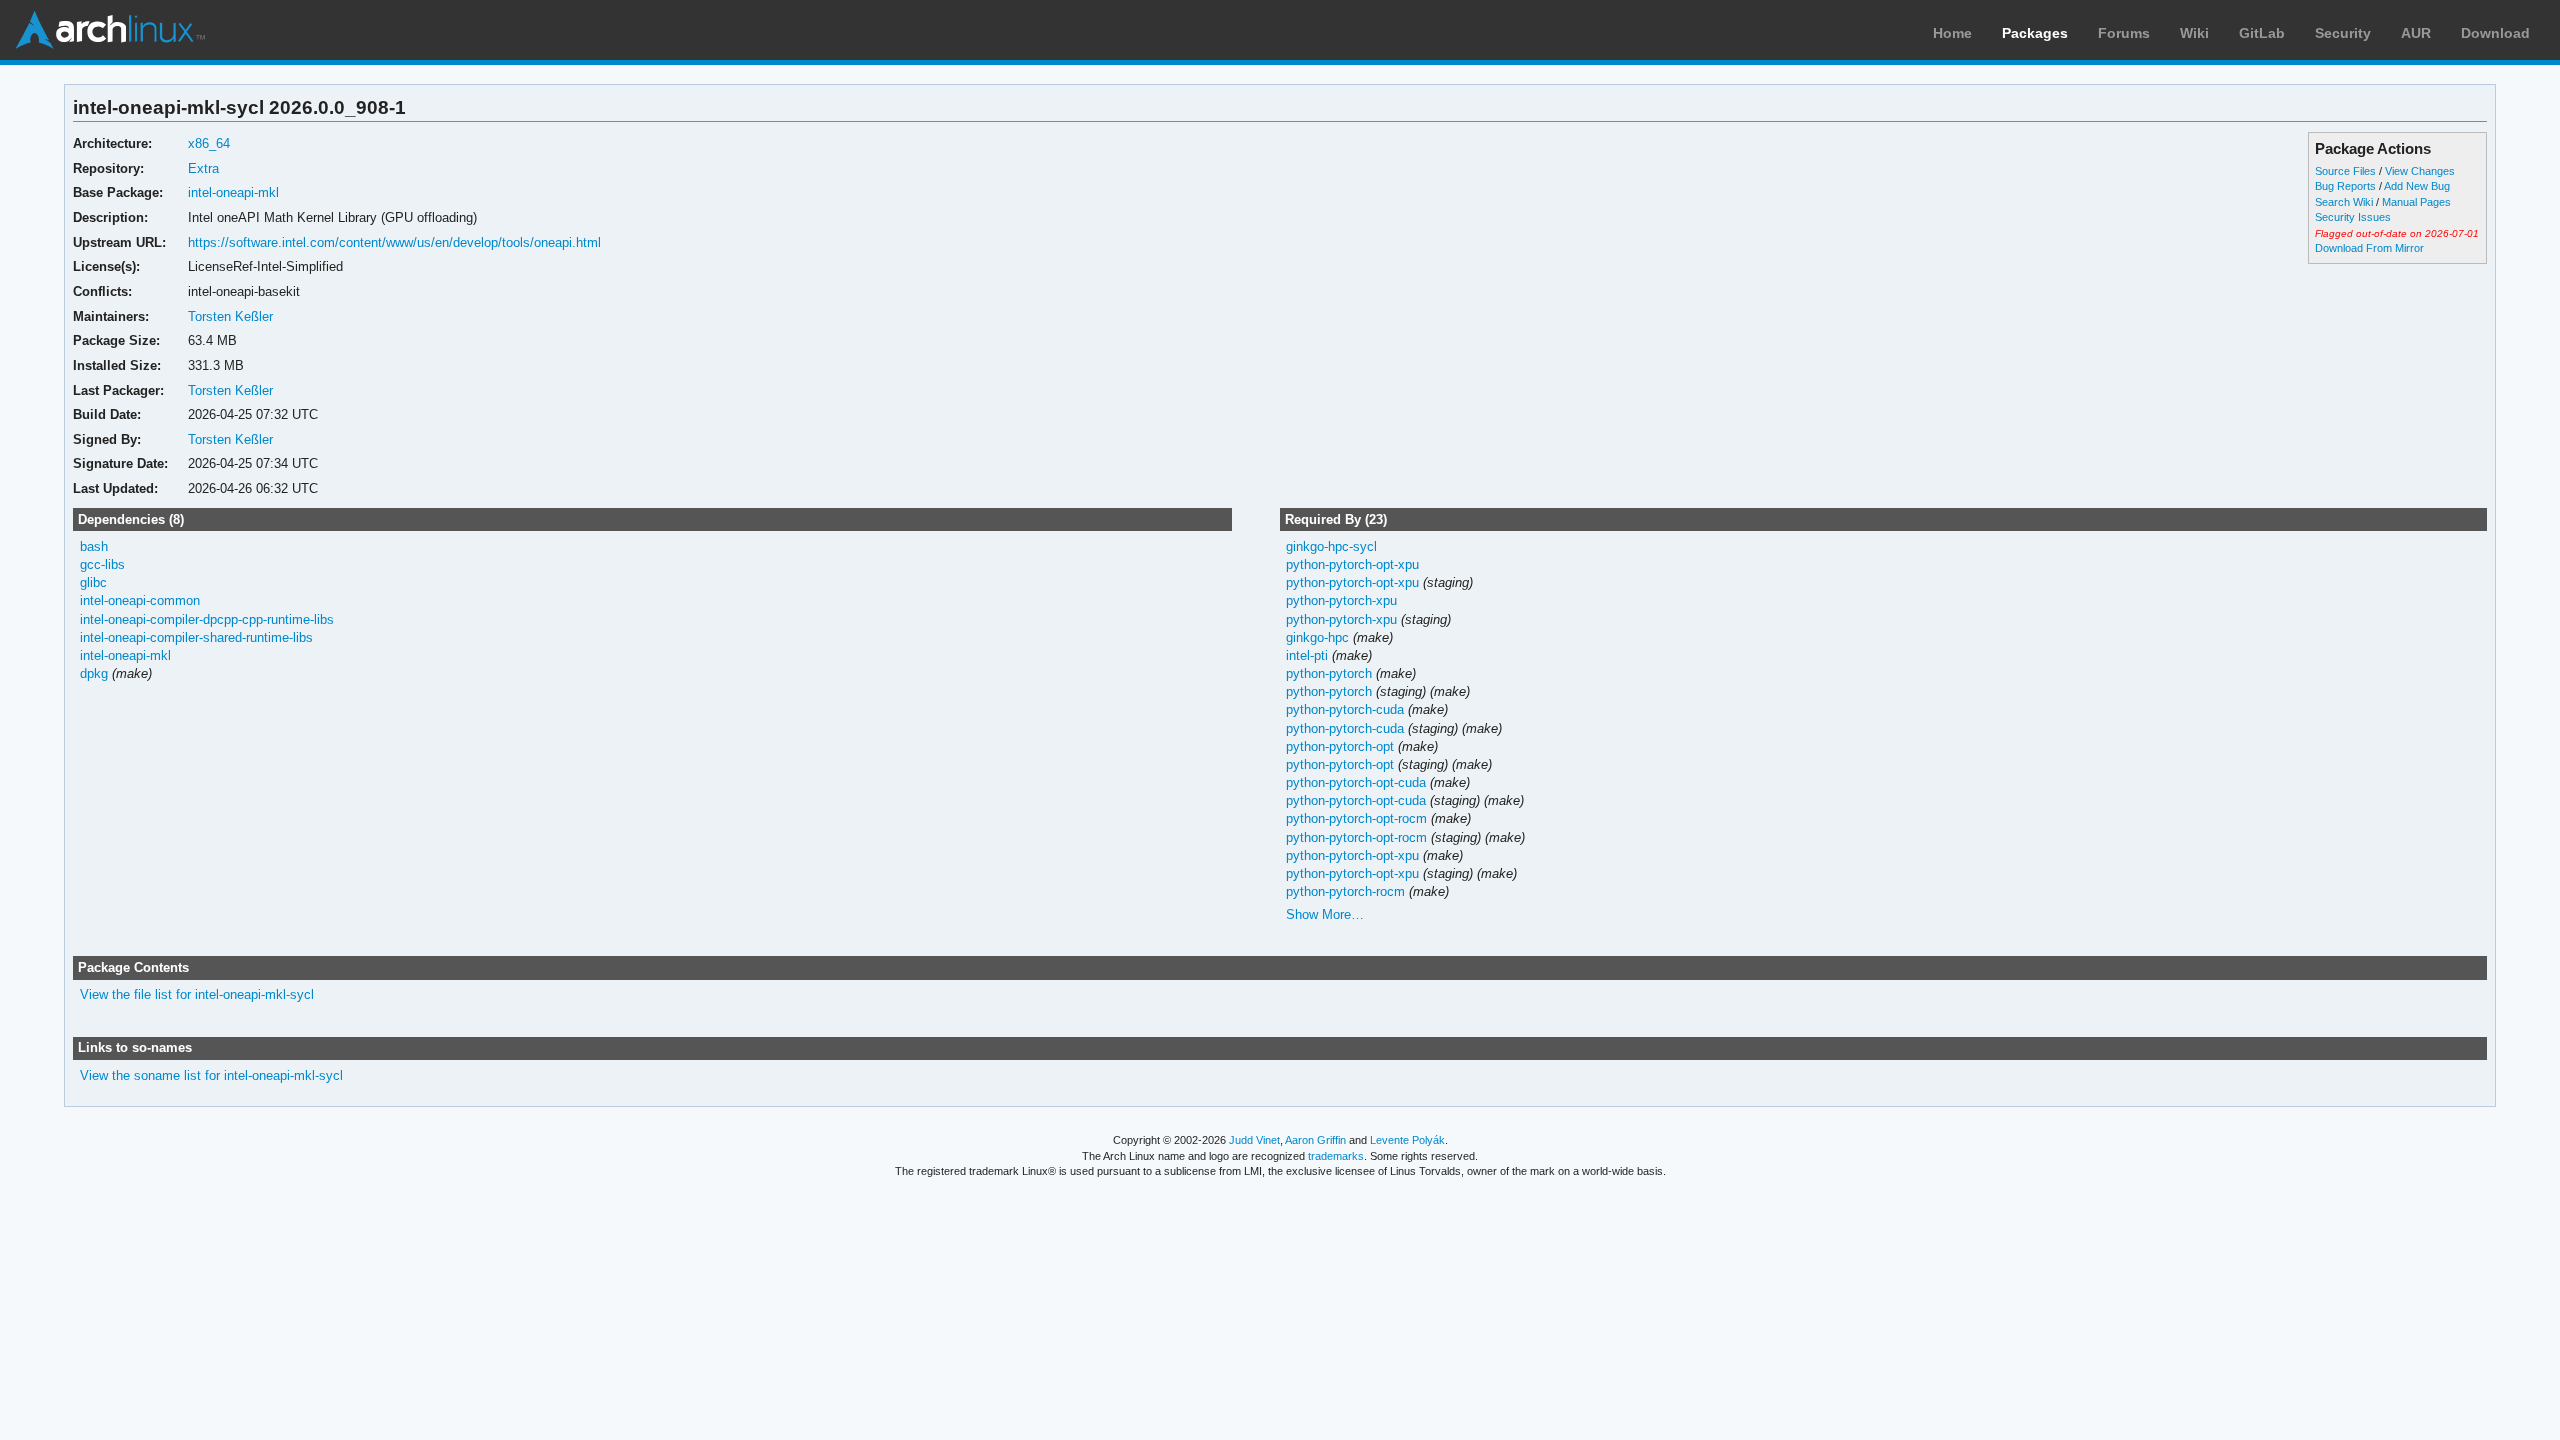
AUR (2416, 33)
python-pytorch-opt (1340, 746)
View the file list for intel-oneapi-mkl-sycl (197, 994)
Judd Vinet (1254, 1140)
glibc (93, 582)
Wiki (2194, 33)
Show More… (1325, 914)
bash (94, 546)
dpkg (94, 673)
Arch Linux (110, 30)
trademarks (1336, 1156)
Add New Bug (2417, 186)
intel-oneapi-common (140, 600)
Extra (203, 168)
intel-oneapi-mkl (233, 192)
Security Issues (2353, 217)
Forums (2124, 33)
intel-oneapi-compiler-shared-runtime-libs (196, 637)
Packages (2035, 33)
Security (2343, 33)
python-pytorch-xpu (1341, 600)
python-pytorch (1329, 673)
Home (1952, 33)
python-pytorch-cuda (1345, 709)
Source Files (2345, 171)
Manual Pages (2416, 202)
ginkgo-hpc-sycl (1331, 546)
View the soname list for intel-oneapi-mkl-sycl (211, 1075)
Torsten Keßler (230, 316)
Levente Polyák (1407, 1140)
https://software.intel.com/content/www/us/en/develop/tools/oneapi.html (394, 242)
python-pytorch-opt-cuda (1356, 782)
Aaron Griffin (1315, 1140)
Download (2495, 33)
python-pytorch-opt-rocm (1356, 818)
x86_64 (209, 143)
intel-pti (1307, 655)
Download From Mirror (2369, 248)
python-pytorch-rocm (1345, 891)
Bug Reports (2345, 186)
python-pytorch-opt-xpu (1352, 564)
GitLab (2262, 33)
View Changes (2420, 171)
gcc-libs (102, 564)
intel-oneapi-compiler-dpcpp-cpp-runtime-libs (207, 619)
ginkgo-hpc (1317, 637)
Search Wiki (2344, 202)
